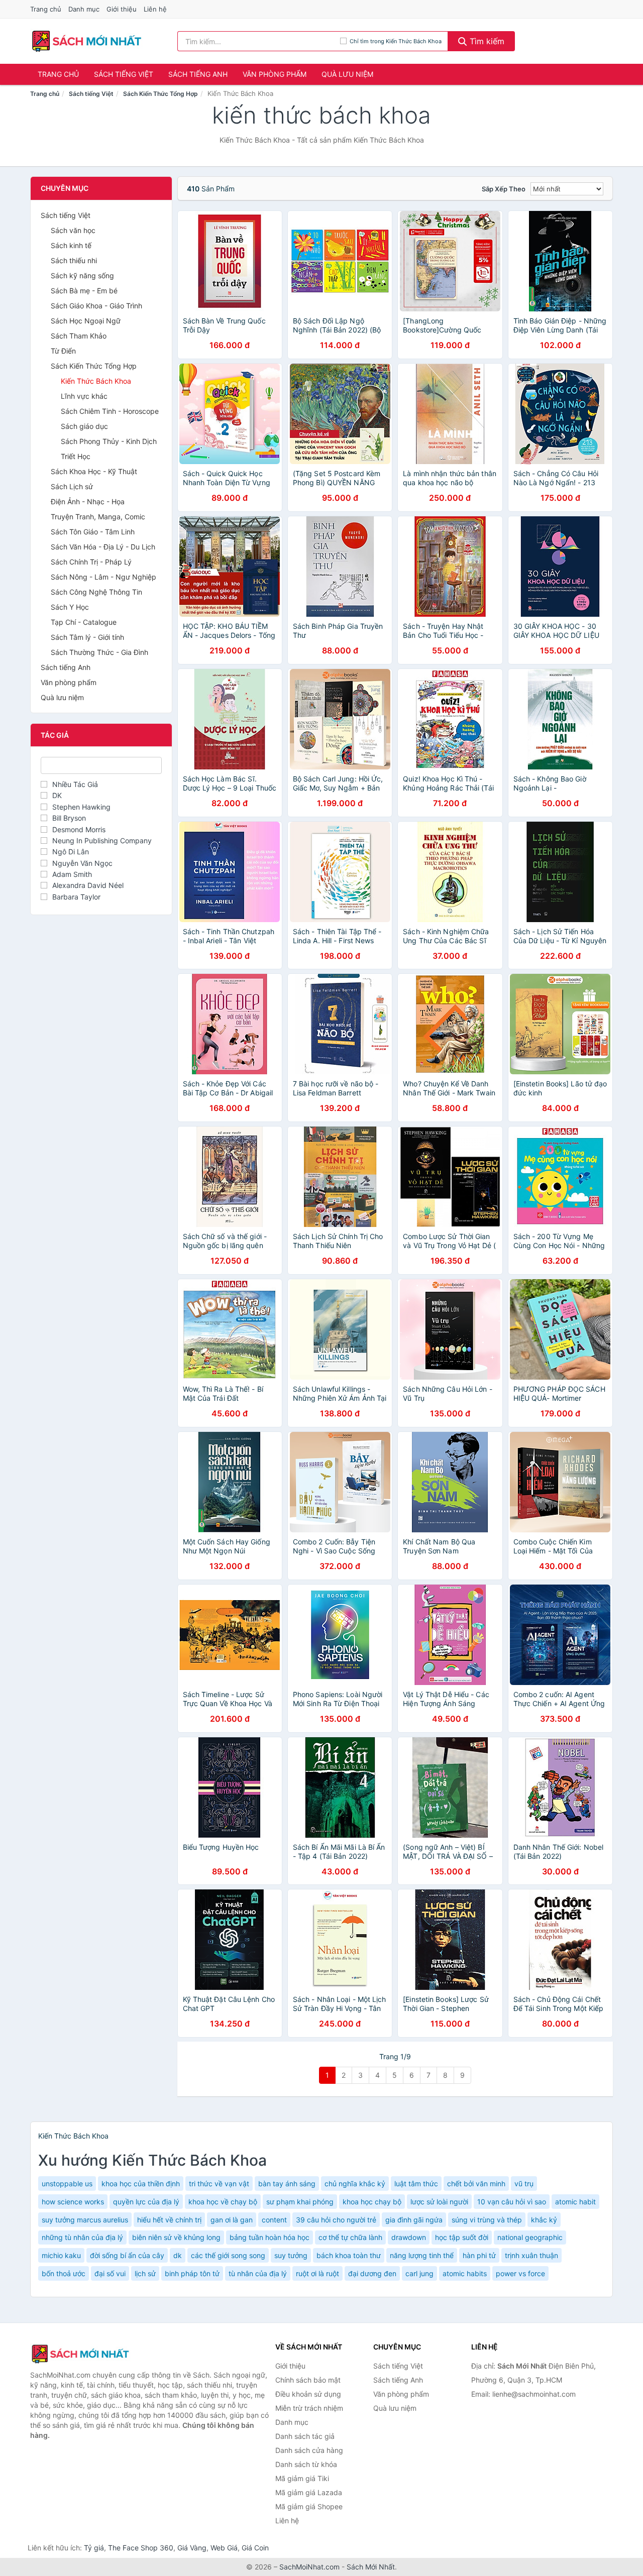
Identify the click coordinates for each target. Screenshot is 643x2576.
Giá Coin (255, 2548)
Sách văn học (73, 230)
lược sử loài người (439, 2202)
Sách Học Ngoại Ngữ (86, 321)
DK (57, 795)
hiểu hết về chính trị (169, 2220)
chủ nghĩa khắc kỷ (355, 2183)
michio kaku (61, 2255)
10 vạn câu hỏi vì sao (512, 2202)
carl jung (419, 2273)
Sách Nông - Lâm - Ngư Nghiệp (103, 577)
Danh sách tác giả (305, 2436)
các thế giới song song (228, 2255)
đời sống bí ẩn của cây (127, 2255)
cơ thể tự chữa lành (350, 2237)
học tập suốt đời (462, 2237)
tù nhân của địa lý (258, 2273)
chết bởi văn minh (476, 2183)
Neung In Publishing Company (102, 841)
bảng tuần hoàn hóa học (270, 2237)
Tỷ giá (94, 2548)
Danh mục (84, 9)
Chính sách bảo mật (308, 2380)
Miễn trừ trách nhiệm (309, 2408)
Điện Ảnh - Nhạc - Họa (88, 501)
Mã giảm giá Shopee (309, 2506)
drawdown (409, 2237)
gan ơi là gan (232, 2220)
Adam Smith (72, 874)
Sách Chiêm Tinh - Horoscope (110, 411)
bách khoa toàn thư (349, 2255)
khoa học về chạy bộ (223, 2202)
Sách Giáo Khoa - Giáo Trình (96, 306)
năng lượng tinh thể (422, 2255)
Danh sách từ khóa (306, 2464)
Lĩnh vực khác (84, 396)
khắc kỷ (544, 2220)
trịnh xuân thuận (531, 2255)
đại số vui (110, 2273)
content (274, 2220)
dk (178, 2255)
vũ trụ (524, 2183)
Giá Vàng (192, 2548)
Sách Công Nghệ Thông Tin (96, 592)
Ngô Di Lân (71, 852)
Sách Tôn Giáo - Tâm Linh (93, 532)
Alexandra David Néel (88, 885)
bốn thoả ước (64, 2273)
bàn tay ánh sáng (287, 2183)
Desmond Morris (79, 829)
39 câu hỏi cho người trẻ (336, 2220)
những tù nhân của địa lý (82, 2237)
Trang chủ (46, 9)
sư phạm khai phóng (300, 2202)
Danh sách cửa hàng (309, 2450)
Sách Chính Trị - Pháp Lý (91, 562)
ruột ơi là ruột (317, 2273)
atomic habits (465, 2273)
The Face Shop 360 (141, 2548)
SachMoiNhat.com (309, 2567)
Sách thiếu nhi (74, 260)
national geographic (530, 2237)
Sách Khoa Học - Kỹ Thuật (94, 471)
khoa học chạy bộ (372, 2202)
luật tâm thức (416, 2183)
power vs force (520, 2273)
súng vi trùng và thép (487, 2220)
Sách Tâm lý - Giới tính (87, 637)
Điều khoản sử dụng (308, 2394)
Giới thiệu (122, 9)
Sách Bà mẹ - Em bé (84, 291)
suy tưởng (291, 2255)
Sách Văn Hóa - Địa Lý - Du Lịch (103, 547)
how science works (73, 2202)
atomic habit (575, 2202)
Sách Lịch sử (72, 486)
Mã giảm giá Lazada (309, 2492)
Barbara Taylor (76, 897)
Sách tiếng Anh (198, 74)
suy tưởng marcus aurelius (85, 2220)
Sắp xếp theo (504, 189)
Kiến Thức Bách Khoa (96, 381)
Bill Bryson (69, 818)
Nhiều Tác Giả (75, 784)
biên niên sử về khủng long (176, 2237)
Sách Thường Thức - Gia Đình (99, 652)
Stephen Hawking (81, 807)
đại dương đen (372, 2273)
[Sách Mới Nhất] (80, 2354)
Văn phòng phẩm (275, 74)
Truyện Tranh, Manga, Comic (98, 517)
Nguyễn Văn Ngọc (82, 863)
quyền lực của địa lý (146, 2202)
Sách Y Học (70, 607)
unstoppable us (67, 2183)
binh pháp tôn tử (192, 2273)
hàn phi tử (479, 2255)
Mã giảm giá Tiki (302, 2478)
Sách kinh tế (71, 245)
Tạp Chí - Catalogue (84, 622)
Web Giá (224, 2548)
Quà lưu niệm (347, 74)
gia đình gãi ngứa (414, 2220)
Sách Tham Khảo (79, 336)
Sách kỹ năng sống (82, 275)
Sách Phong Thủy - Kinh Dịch (109, 441)
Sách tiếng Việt (124, 74)
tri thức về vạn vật (219, 2183)
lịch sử (145, 2273)
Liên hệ (155, 9)
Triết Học (76, 456)
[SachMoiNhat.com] (87, 41)
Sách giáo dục (84, 426)
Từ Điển (63, 351)
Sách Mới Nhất (371, 2567)
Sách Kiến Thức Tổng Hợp (160, 94)
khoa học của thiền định (141, 2183)
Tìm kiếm (486, 41)
